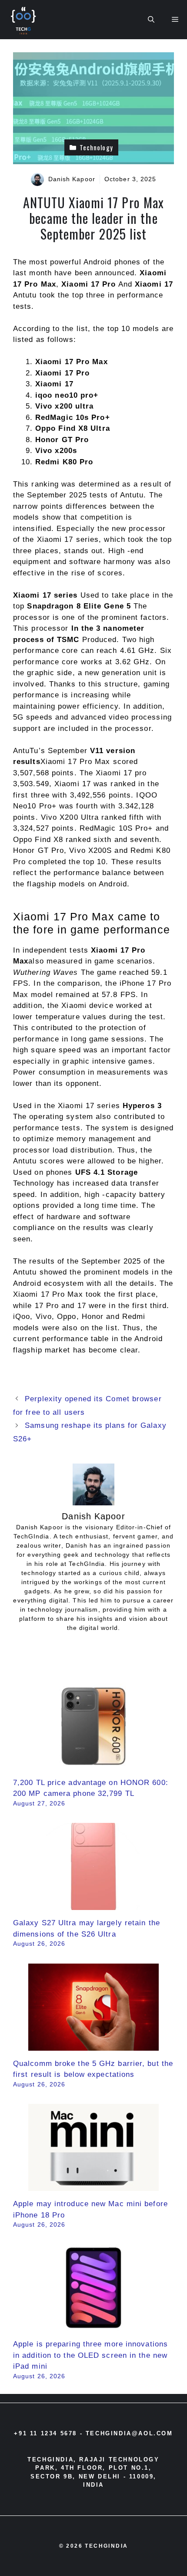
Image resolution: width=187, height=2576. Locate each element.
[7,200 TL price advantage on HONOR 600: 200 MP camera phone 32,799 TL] (93, 1764)
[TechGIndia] (24, 20)
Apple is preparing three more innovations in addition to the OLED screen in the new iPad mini (90, 2355)
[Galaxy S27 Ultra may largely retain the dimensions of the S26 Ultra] (93, 1905)
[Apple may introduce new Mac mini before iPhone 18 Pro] (93, 2186)
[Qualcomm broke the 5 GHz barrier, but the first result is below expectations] (93, 2045)
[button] (151, 20)
